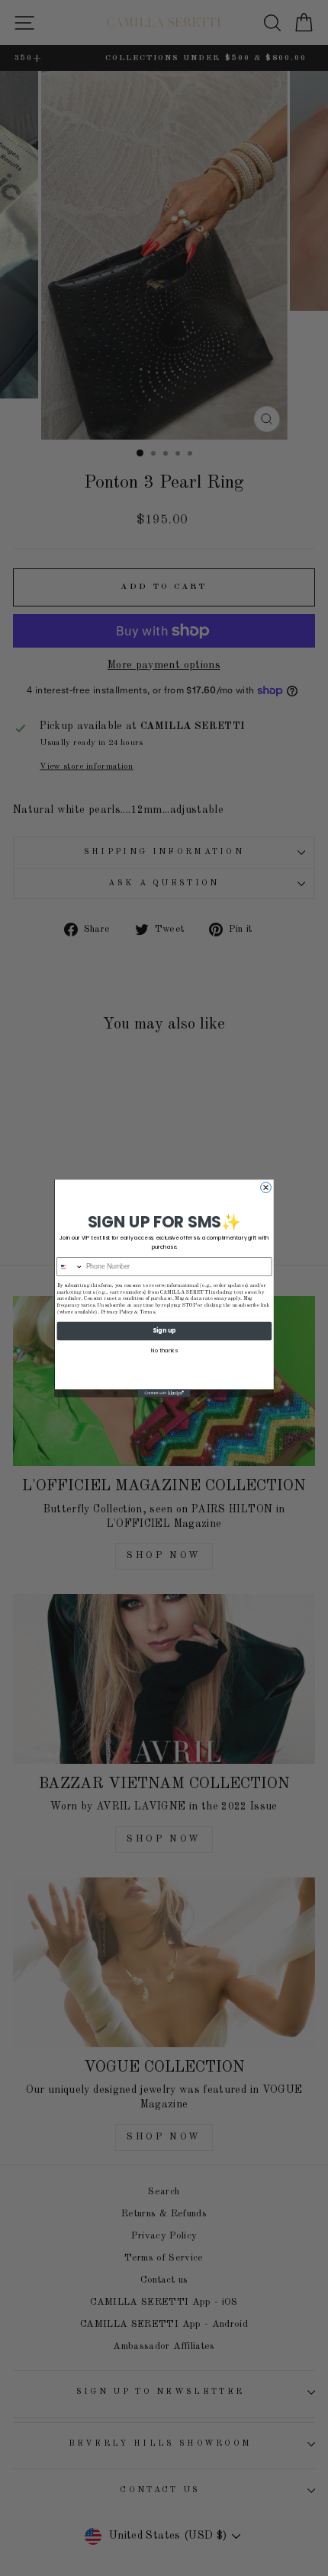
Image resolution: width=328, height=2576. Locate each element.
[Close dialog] (265, 1187)
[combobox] (70, 1266)
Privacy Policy (116, 1312)
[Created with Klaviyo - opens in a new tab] (164, 1393)
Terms (147, 1312)
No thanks (164, 1350)
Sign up (164, 1331)
